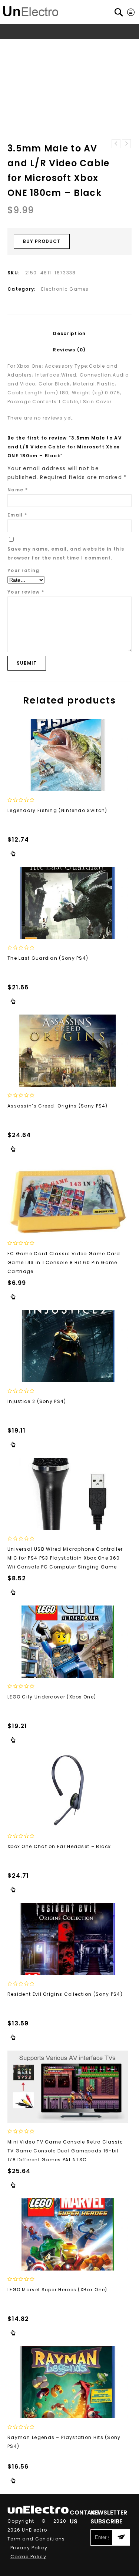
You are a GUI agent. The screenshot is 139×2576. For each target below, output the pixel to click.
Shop (41, 45)
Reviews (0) (69, 350)
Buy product (42, 241)
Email (17, 515)
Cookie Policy (28, 2557)
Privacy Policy (29, 2548)
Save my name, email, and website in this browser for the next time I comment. (66, 553)
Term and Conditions (36, 2539)
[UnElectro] (31, 10)
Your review (26, 592)
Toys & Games (74, 45)
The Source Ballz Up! (116, 144)
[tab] (69, 334)
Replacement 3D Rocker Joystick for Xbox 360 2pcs (126, 144)
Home (21, 45)
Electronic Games (65, 289)
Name (18, 490)
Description (69, 333)
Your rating (23, 570)
